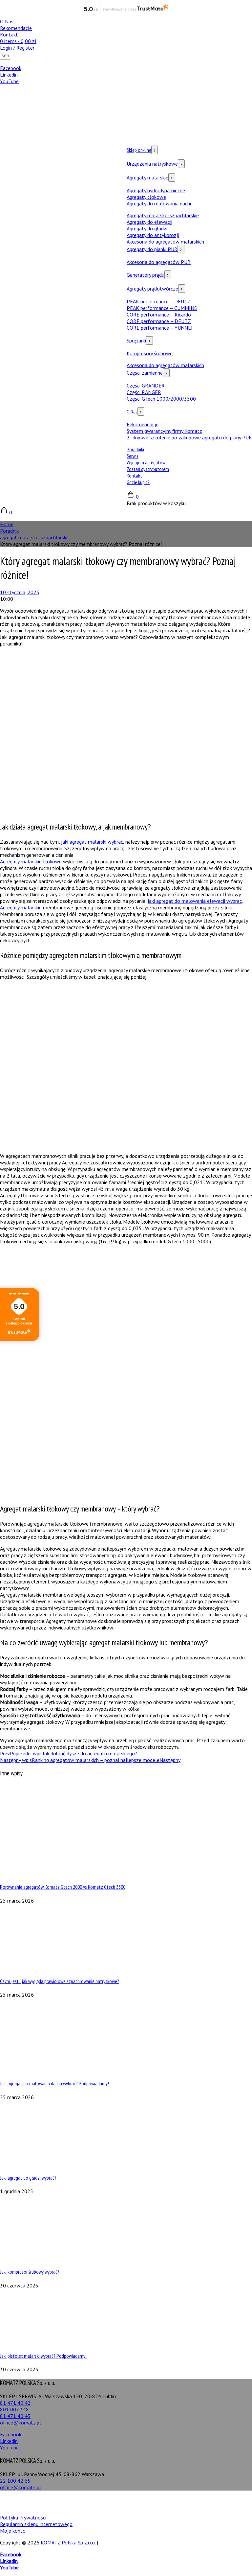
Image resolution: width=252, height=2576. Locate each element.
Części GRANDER (146, 386)
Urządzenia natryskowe (154, 164)
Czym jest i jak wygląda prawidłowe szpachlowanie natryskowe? (60, 1981)
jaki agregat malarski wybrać (92, 842)
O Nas (7, 21)
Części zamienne (147, 373)
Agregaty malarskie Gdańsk (159, 2499)
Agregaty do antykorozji (153, 235)
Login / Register (17, 48)
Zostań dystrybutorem (148, 469)
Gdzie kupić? (138, 482)
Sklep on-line (141, 150)
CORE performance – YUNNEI (160, 328)
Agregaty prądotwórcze (155, 289)
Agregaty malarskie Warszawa (33, 2499)
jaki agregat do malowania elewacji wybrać (195, 901)
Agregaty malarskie (150, 177)
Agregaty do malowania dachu (160, 203)
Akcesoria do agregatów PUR (159, 262)
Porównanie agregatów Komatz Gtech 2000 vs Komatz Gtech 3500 (63, 1887)
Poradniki (135, 449)
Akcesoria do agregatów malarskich (165, 242)
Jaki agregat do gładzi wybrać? (28, 2178)
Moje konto (13, 2531)
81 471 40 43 (15, 2416)
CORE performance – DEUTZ (159, 321)
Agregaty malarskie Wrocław (97, 2499)
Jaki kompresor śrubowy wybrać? (30, 2272)
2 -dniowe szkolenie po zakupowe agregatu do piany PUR (189, 437)
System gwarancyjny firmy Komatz (164, 431)
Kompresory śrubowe (150, 353)
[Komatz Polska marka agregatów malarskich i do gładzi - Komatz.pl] (49, 320)
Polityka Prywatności (23, 2517)
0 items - (18, 41)
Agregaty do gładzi (147, 228)
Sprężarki (138, 340)
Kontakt (9, 35)
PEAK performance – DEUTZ (159, 301)
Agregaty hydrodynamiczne (156, 190)
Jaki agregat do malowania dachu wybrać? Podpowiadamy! (54, 2083)
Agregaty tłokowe (146, 197)
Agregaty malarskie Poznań (219, 2499)
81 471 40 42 (15, 2403)
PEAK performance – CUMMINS (162, 308)
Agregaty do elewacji (149, 222)
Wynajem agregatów (146, 462)
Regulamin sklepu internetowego (36, 2524)
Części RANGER (144, 392)
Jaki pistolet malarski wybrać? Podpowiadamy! (43, 2356)
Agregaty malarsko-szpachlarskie (163, 215)
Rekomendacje (16, 28)
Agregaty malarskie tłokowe (31, 861)
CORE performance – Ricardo (159, 315)
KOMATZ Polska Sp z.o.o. (68, 2542)
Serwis (133, 456)
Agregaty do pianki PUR (154, 249)
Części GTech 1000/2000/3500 (161, 399)
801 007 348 (14, 2409)
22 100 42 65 (15, 2481)
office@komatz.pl (21, 2423)
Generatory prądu (148, 275)
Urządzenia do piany (22, 2506)
